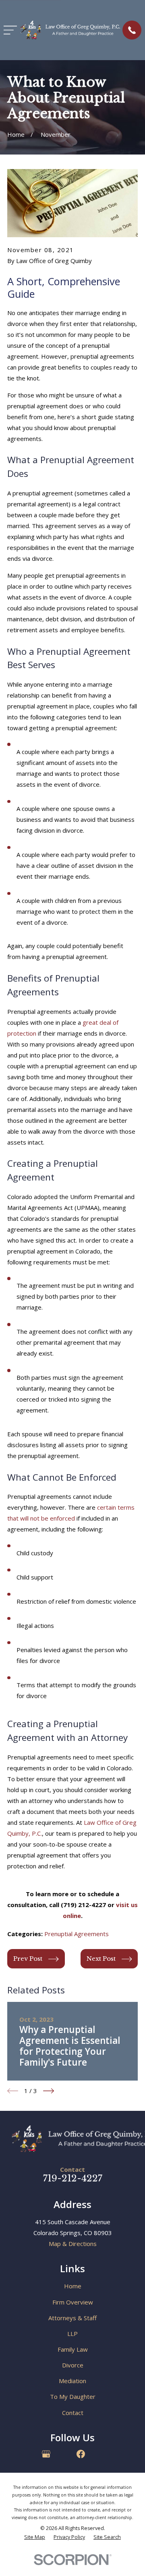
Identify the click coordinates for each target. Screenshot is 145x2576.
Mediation (72, 2381)
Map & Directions (73, 2244)
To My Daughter (73, 2396)
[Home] (70, 30)
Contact (73, 2413)
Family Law (73, 2349)
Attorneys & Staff (72, 2318)
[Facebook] (81, 2454)
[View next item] (49, 2091)
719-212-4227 (73, 2178)
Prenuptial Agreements (77, 1934)
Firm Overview (73, 2302)
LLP (72, 2334)
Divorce (73, 2365)
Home (73, 2286)
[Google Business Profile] (46, 2454)
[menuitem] (35, 2537)
